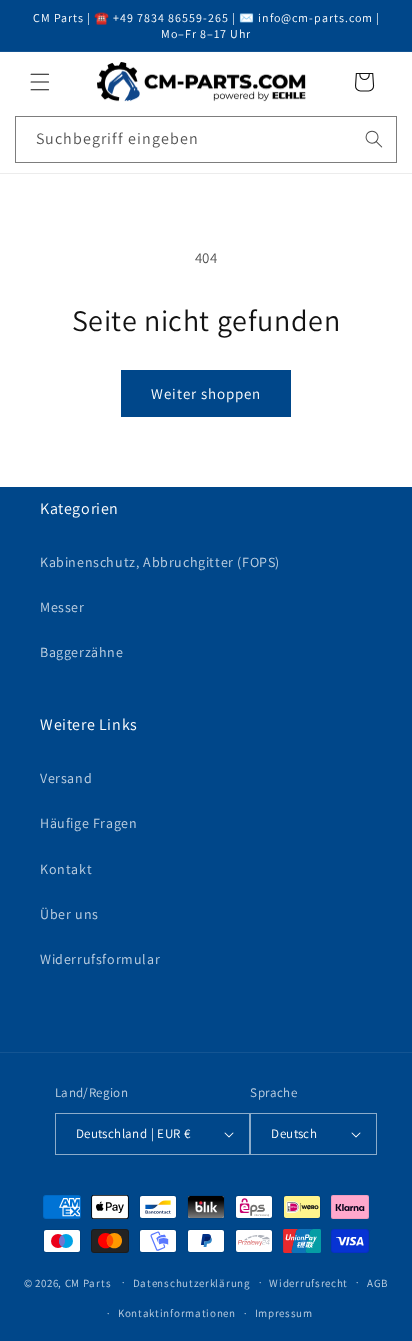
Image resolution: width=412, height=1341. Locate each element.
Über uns (69, 914)
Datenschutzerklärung (192, 1283)
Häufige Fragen (88, 823)
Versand (66, 778)
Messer (62, 607)
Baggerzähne (82, 652)
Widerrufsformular (100, 959)
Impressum (284, 1313)
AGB (377, 1283)
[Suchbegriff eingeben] (374, 139)
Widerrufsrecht (308, 1283)
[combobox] (206, 139)
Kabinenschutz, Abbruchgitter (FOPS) (160, 562)
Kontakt (66, 869)
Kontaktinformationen (177, 1313)
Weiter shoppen (206, 393)
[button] (40, 82)
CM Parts (88, 1282)
